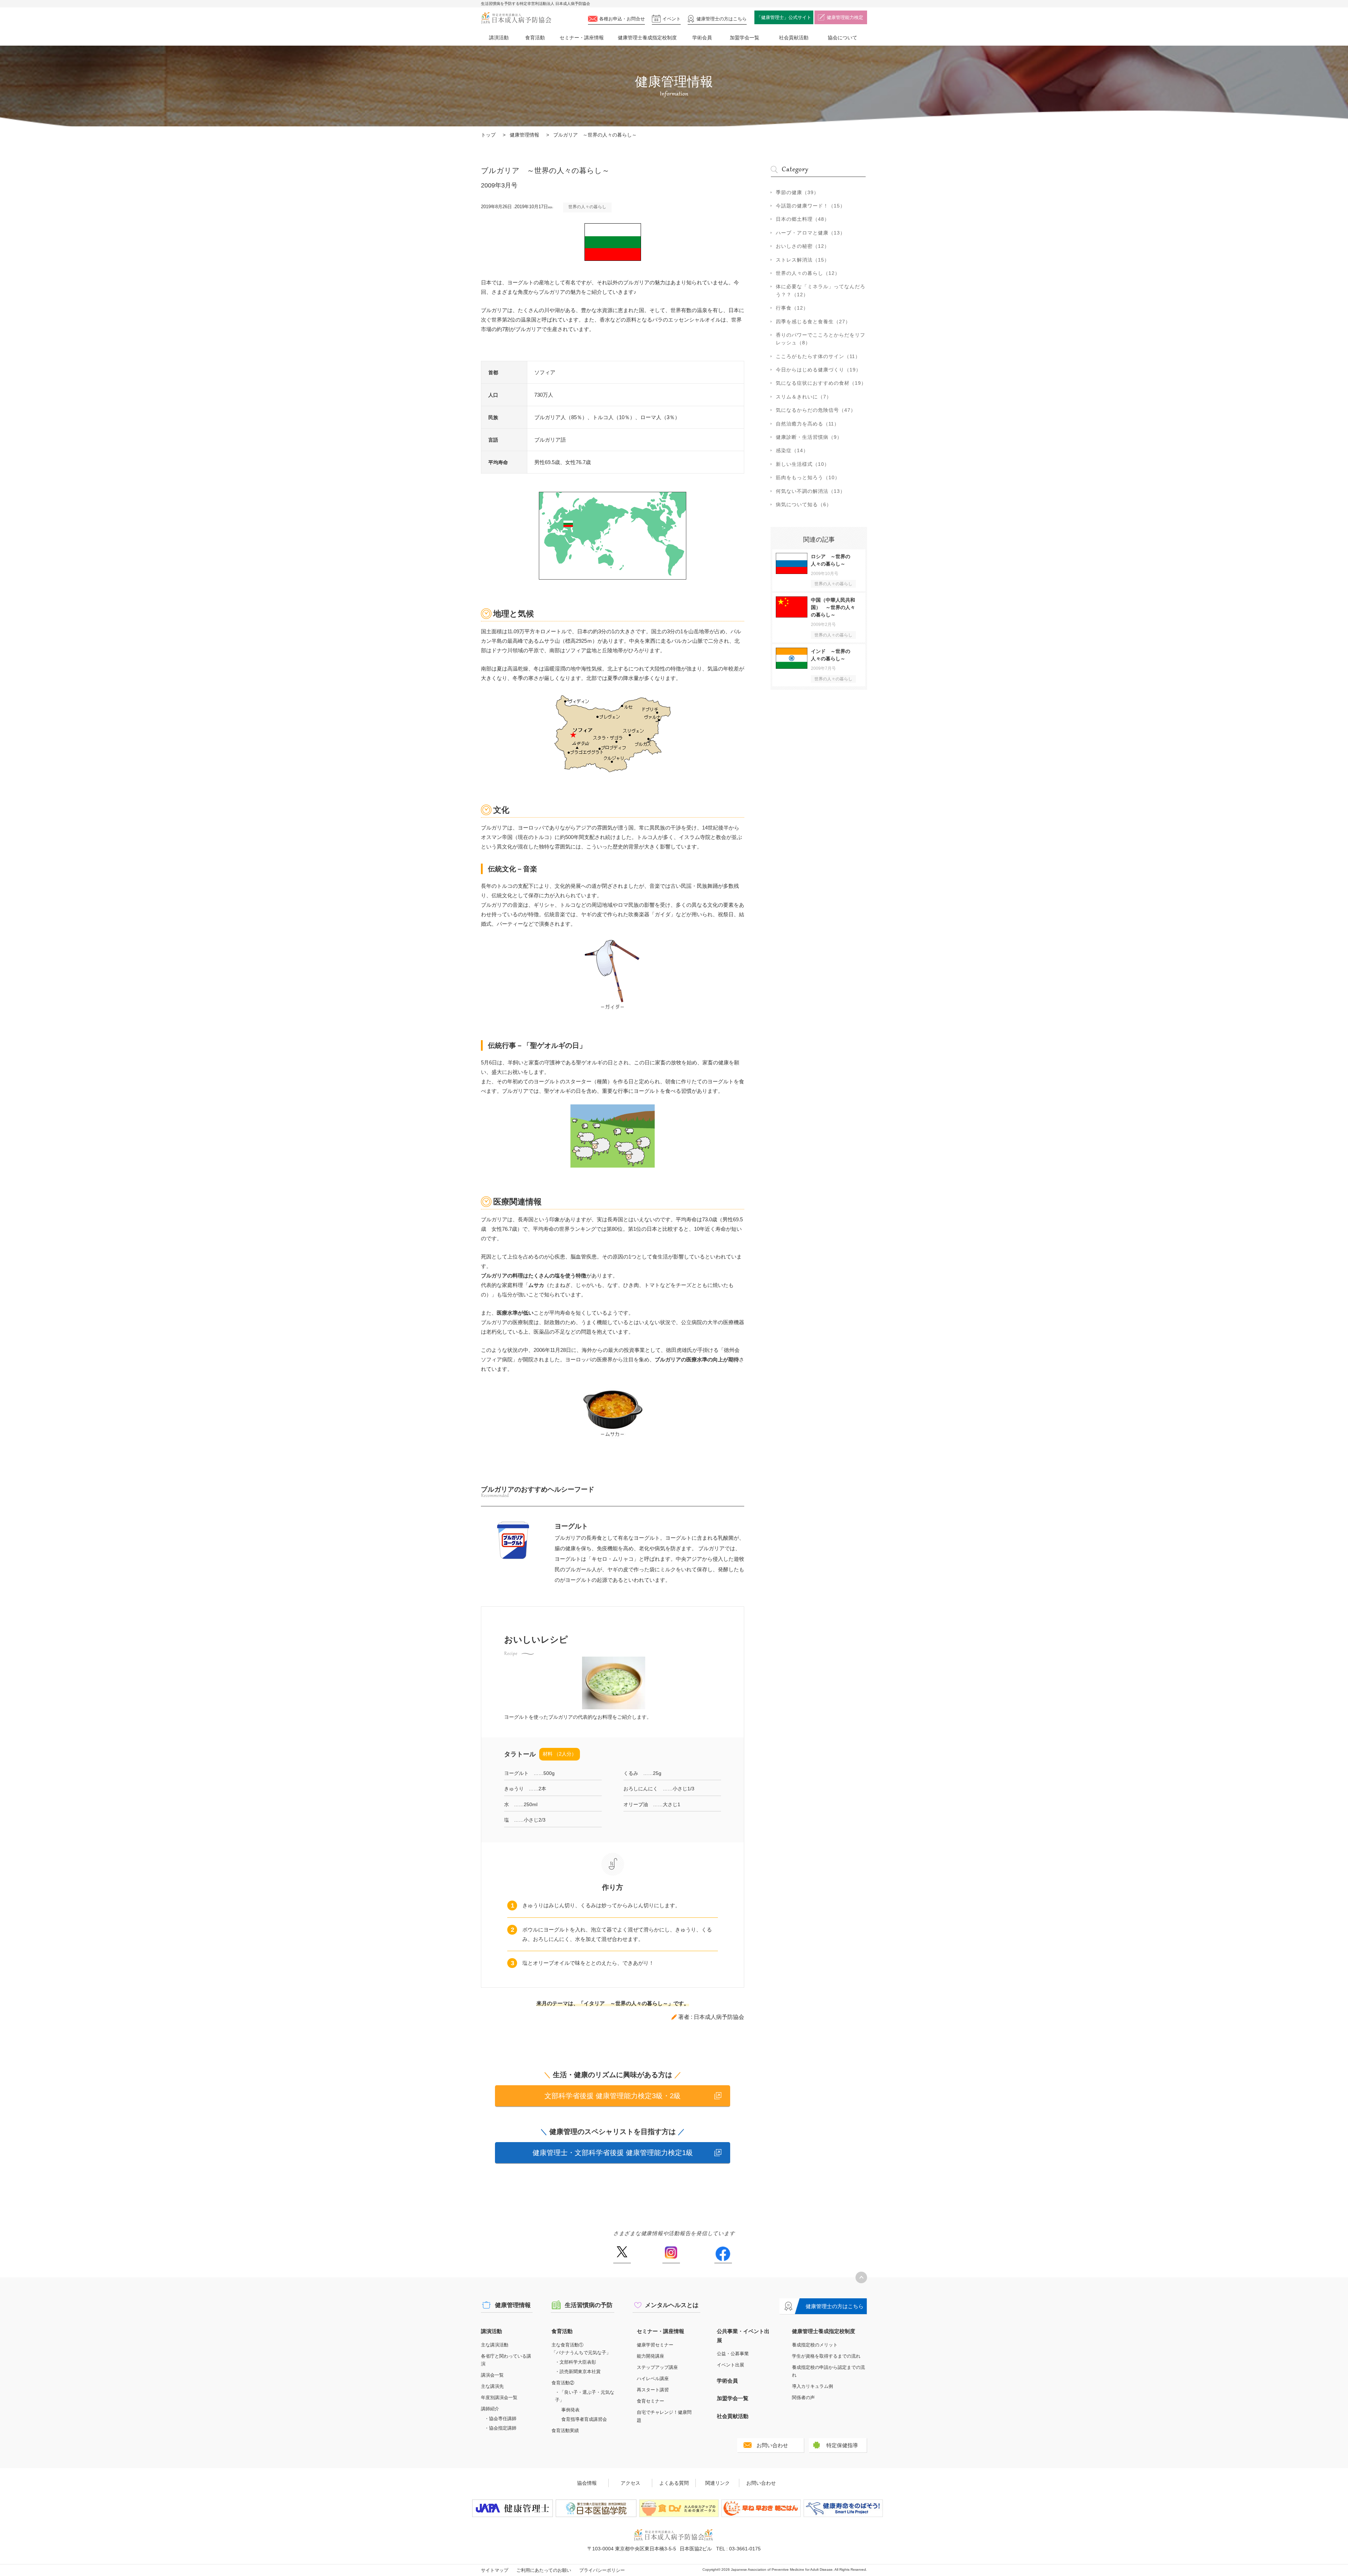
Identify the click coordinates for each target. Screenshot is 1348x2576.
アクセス (630, 2483)
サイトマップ (495, 2570)
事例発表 (570, 2410)
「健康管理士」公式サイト (784, 17)
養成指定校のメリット (815, 2345)
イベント (672, 19)
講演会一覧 (492, 2375)
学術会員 (702, 38)
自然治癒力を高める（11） (808, 424)
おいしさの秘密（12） (803, 246)
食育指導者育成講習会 (584, 2419)
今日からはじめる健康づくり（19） (818, 370)
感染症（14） (792, 450)
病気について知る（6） (804, 504)
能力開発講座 (650, 2356)
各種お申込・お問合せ (622, 19)
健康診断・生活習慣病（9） (809, 437)
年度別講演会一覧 (499, 2397)
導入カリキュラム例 (812, 2386)
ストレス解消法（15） (803, 260)
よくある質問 (674, 2483)
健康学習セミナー (655, 2345)
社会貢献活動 (794, 38)
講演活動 (499, 38)
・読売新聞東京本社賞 (578, 2372)
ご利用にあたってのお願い (544, 2570)
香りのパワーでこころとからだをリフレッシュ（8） (821, 339)
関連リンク (718, 2483)
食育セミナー (650, 2401)
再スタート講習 (653, 2390)
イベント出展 (731, 2365)
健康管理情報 (524, 135)
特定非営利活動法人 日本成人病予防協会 (516, 18)
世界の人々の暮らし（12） (808, 273)
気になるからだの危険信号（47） (816, 410)
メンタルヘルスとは (672, 2305)
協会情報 (587, 2483)
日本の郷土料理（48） (803, 219)
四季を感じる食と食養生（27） (813, 322)
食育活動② (563, 2383)
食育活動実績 (565, 2430)
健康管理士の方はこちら (835, 2306)
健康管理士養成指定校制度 (647, 38)
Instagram (671, 2255)
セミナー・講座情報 (582, 38)
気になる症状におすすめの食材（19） (821, 383)
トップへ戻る (861, 2277)
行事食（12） (792, 308)
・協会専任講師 (500, 2419)
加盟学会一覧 (745, 38)
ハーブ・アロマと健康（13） (811, 233)
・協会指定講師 (500, 2428)
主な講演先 (492, 2386)
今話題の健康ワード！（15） (811, 206)
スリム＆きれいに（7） (804, 397)
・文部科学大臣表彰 (576, 2362)
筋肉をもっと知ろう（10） (808, 477)
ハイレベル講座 (653, 2379)
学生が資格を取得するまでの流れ (826, 2356)
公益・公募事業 (733, 2354)
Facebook (723, 2255)
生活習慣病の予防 (589, 2305)
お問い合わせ (772, 2445)
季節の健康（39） (797, 192)
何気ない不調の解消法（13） (811, 491)
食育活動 (535, 38)
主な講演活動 (495, 2345)
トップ (488, 135)
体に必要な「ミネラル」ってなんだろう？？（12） (821, 290)
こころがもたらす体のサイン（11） (818, 356)
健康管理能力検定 (845, 17)
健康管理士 (722, 19)
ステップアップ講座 (657, 2367)
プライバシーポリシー (602, 2570)
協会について (842, 38)
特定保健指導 (842, 2445)
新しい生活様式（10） (803, 464)
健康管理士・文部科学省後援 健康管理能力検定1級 (613, 2153)
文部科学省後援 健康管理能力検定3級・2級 (613, 2096)
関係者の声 (803, 2397)
